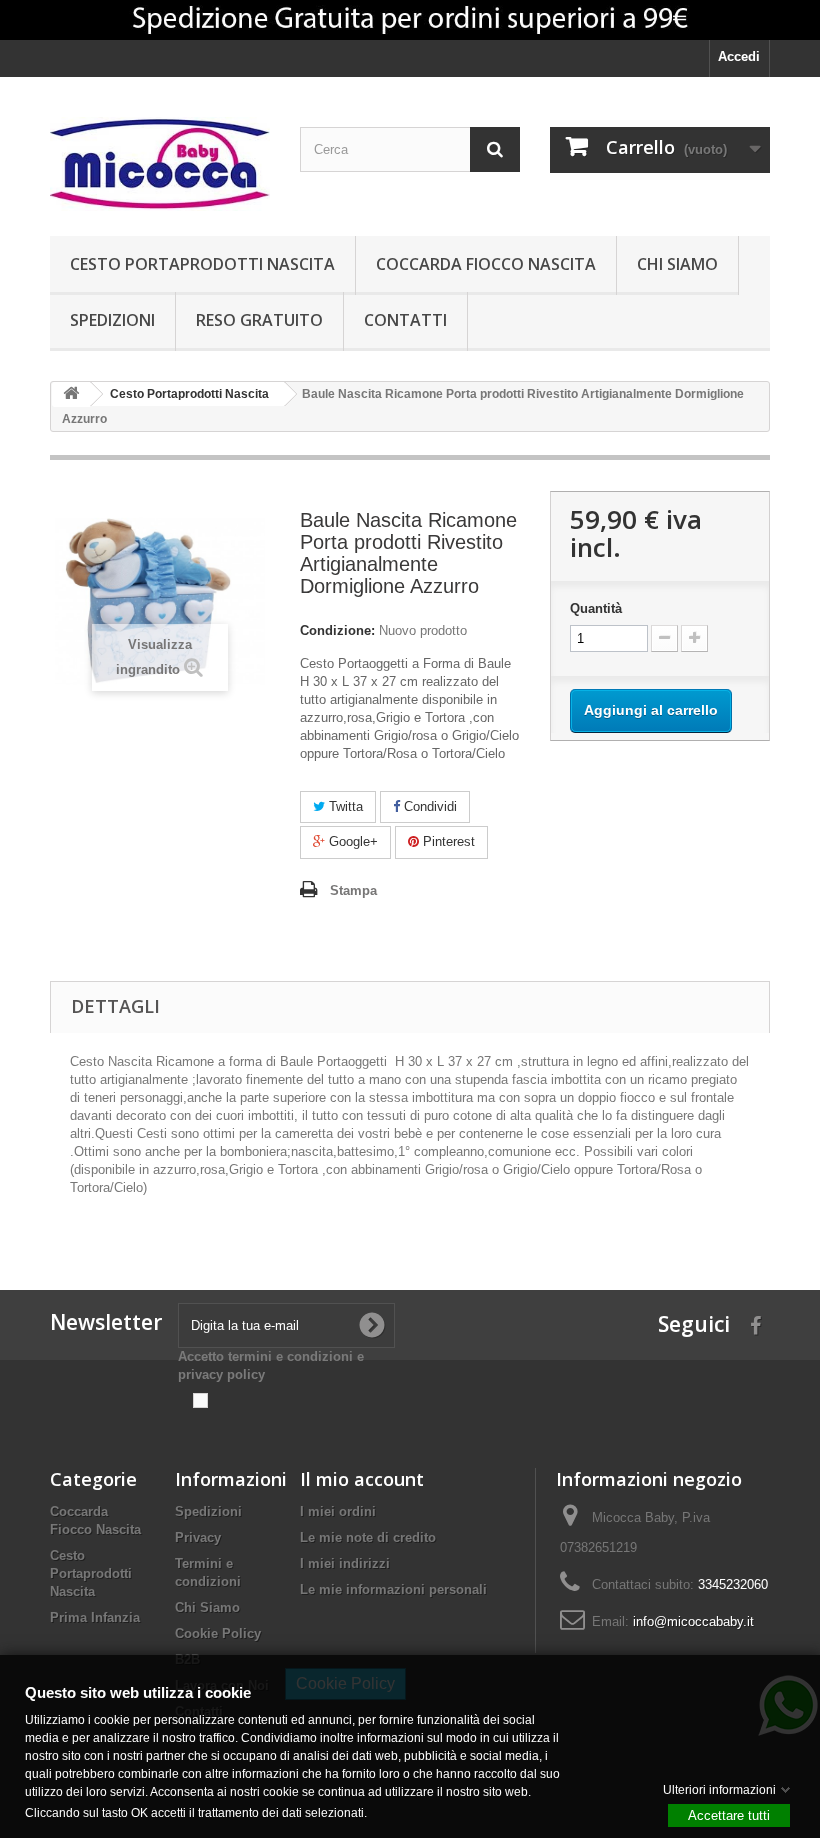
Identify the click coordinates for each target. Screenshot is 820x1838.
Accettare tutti (729, 1814)
